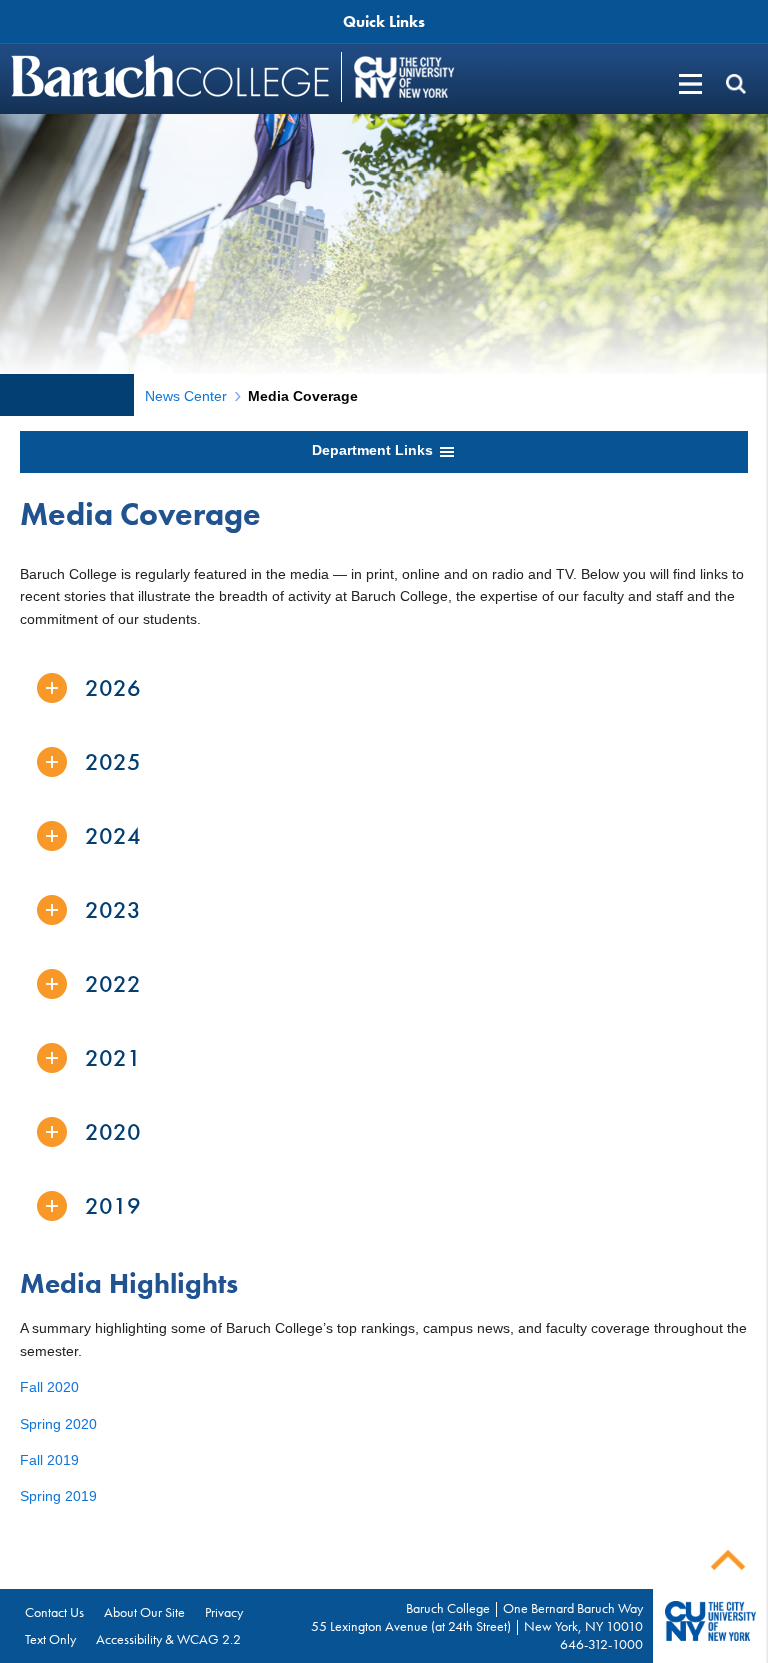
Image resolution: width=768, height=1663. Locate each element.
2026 (113, 687)
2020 (113, 1131)
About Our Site (144, 1612)
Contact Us (54, 1612)
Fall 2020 (49, 1387)
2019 (113, 1205)
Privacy (224, 1612)
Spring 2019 (58, 1496)
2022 (113, 983)
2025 (113, 761)
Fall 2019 (49, 1460)
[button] (735, 83)
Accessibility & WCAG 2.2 (168, 1639)
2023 (113, 909)
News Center (186, 396)
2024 (113, 835)
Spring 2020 (58, 1424)
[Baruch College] (173, 76)
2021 (113, 1057)
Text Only (50, 1639)
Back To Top (728, 1560)
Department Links (374, 450)
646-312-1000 (601, 1644)
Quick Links (384, 21)
